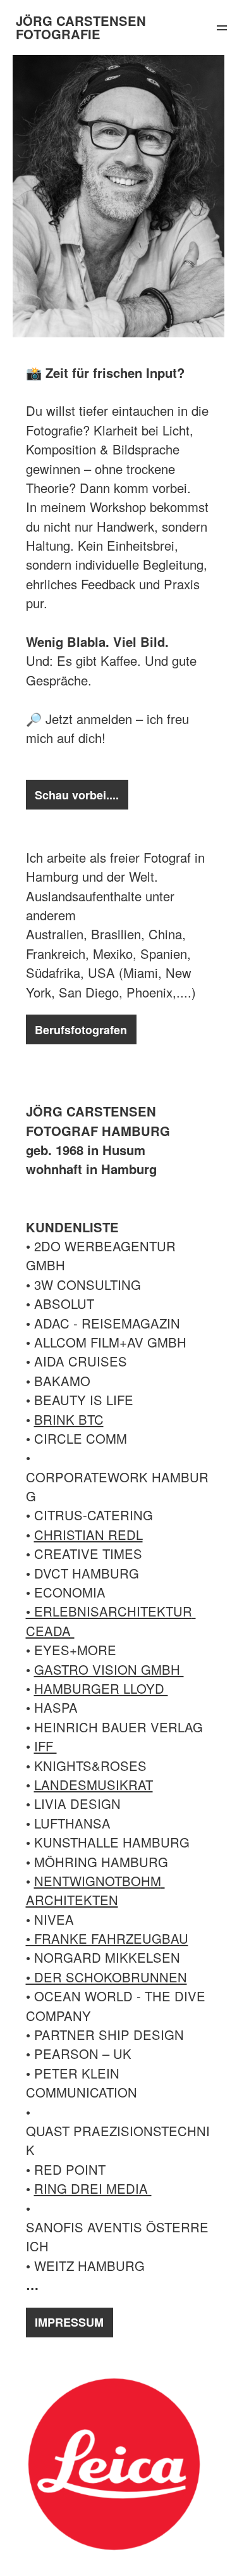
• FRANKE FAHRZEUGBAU (107, 1938)
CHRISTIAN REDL (88, 1535)
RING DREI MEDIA (93, 2188)
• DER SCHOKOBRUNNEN (106, 1977)
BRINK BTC (69, 1419)
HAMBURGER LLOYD (101, 1688)
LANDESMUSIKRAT (94, 1785)
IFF (46, 1746)
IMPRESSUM (69, 2322)
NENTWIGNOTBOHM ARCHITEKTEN (95, 1890)
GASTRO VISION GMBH (109, 1669)
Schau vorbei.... (77, 795)
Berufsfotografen (81, 1030)
